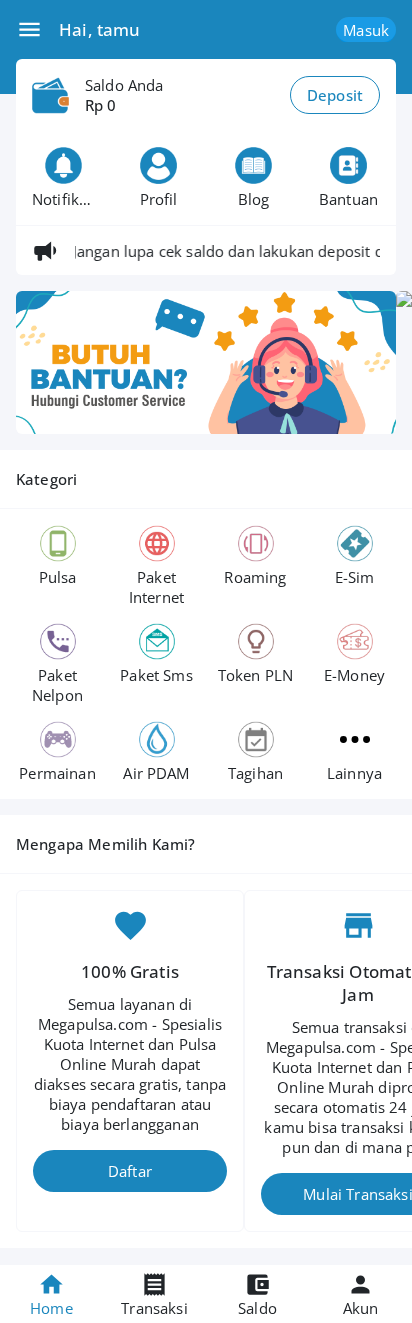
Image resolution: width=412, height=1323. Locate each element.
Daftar (130, 1171)
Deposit (335, 95)
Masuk (366, 30)
